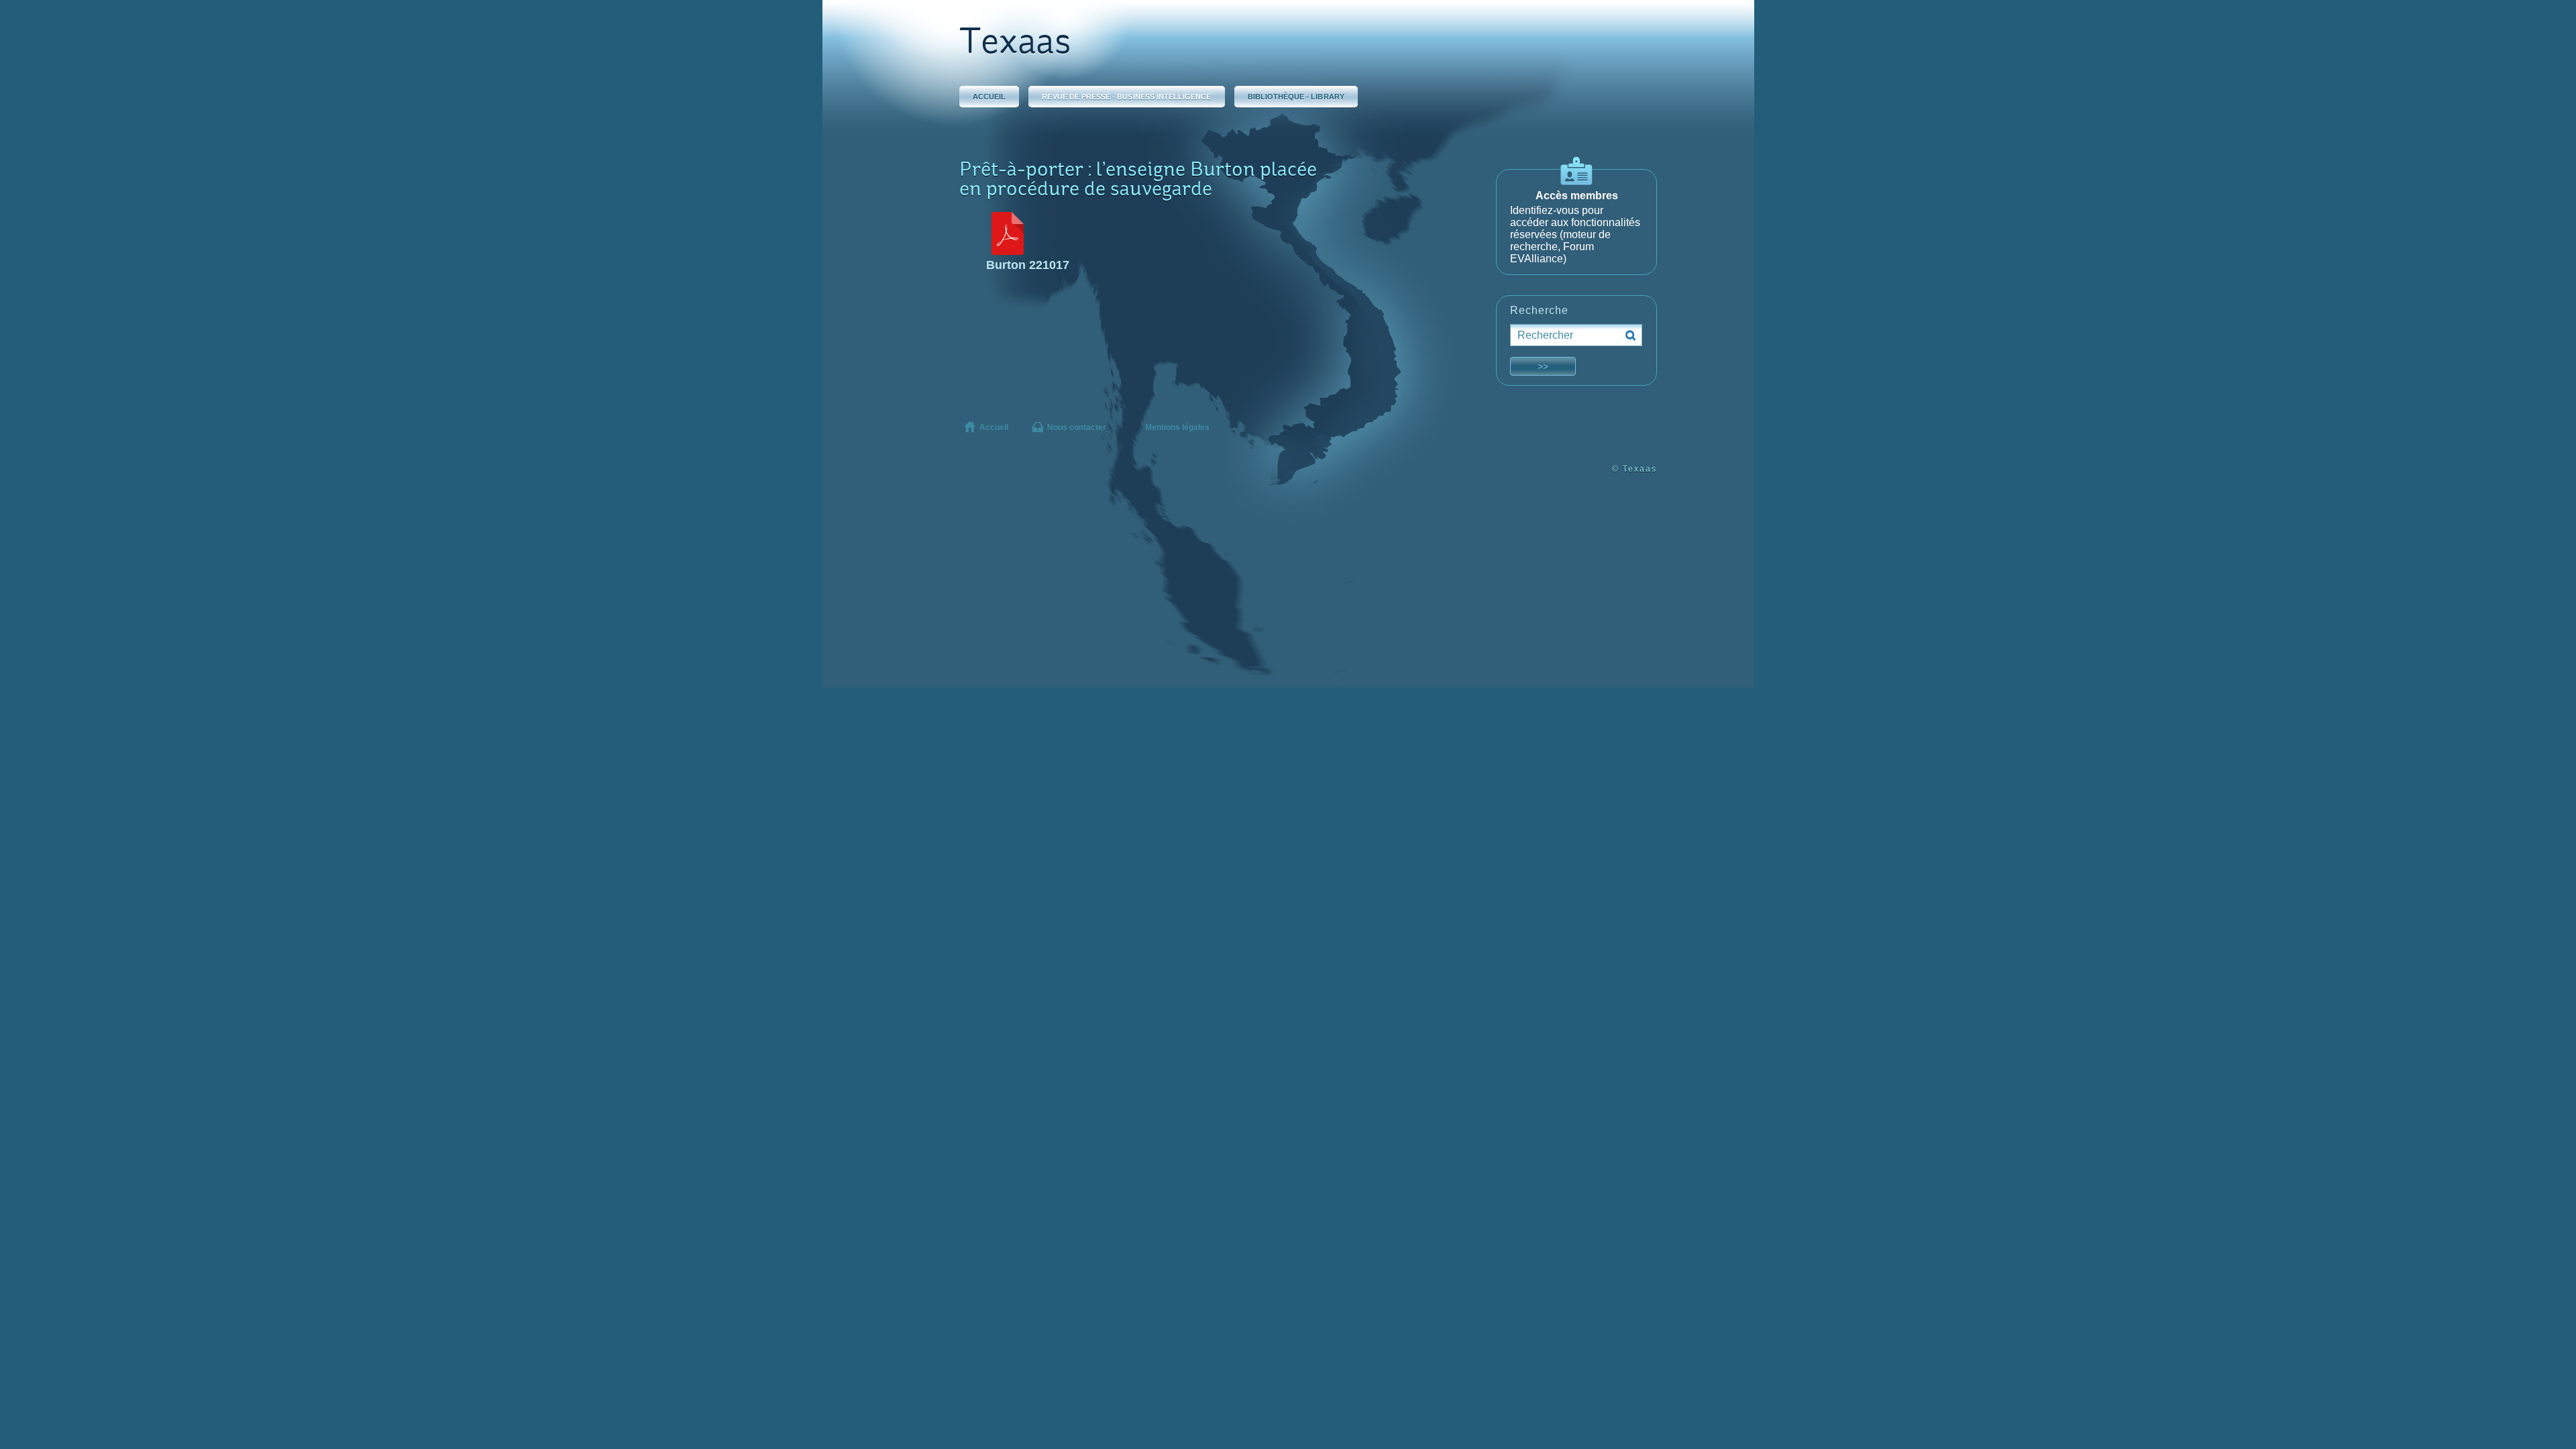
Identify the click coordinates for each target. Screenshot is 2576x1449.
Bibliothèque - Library (1296, 97)
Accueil (989, 97)
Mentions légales (1177, 427)
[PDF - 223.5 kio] (1008, 251)
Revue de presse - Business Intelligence (1126, 97)
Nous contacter (1077, 427)
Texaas (1015, 44)
